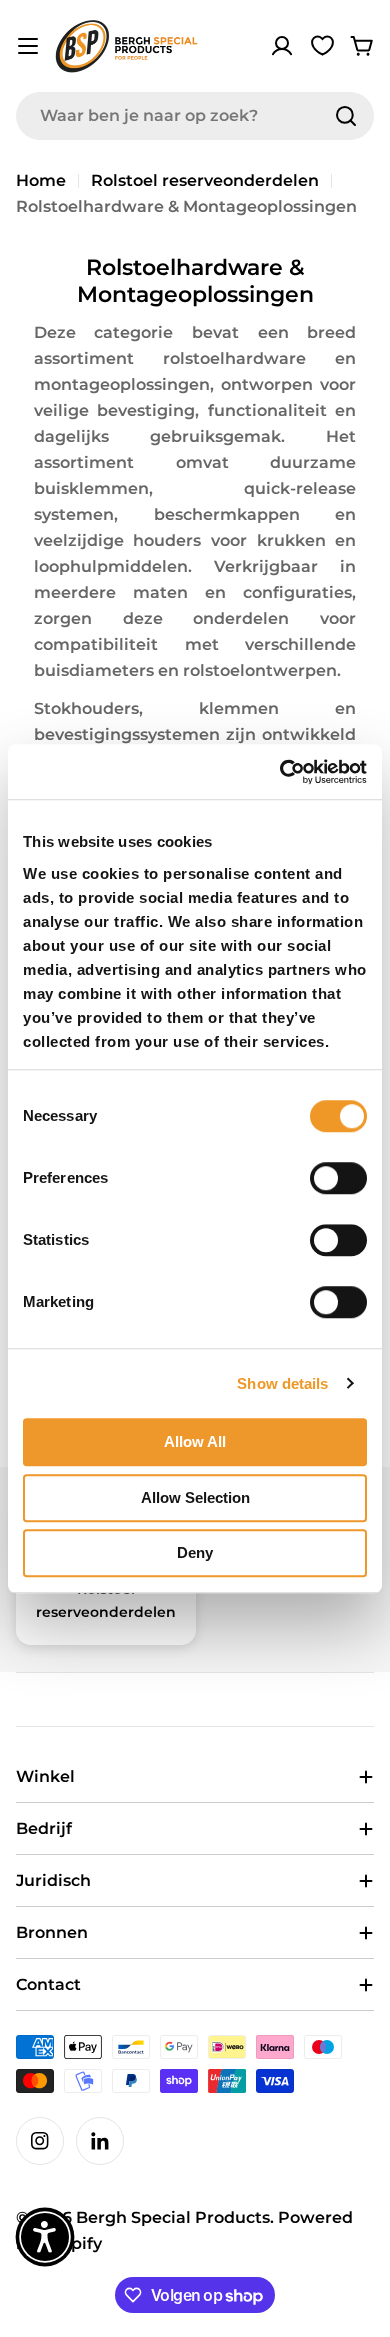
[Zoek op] (346, 116)
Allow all (195, 1441)
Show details (282, 1383)
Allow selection (195, 1497)
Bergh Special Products (173, 2217)
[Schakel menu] (28, 46)
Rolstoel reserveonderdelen (205, 180)
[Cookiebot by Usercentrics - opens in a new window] (280, 772)
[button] (45, 2237)
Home (41, 180)
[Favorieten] (322, 46)
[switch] (338, 1178)
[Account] (282, 46)
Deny (195, 1552)
